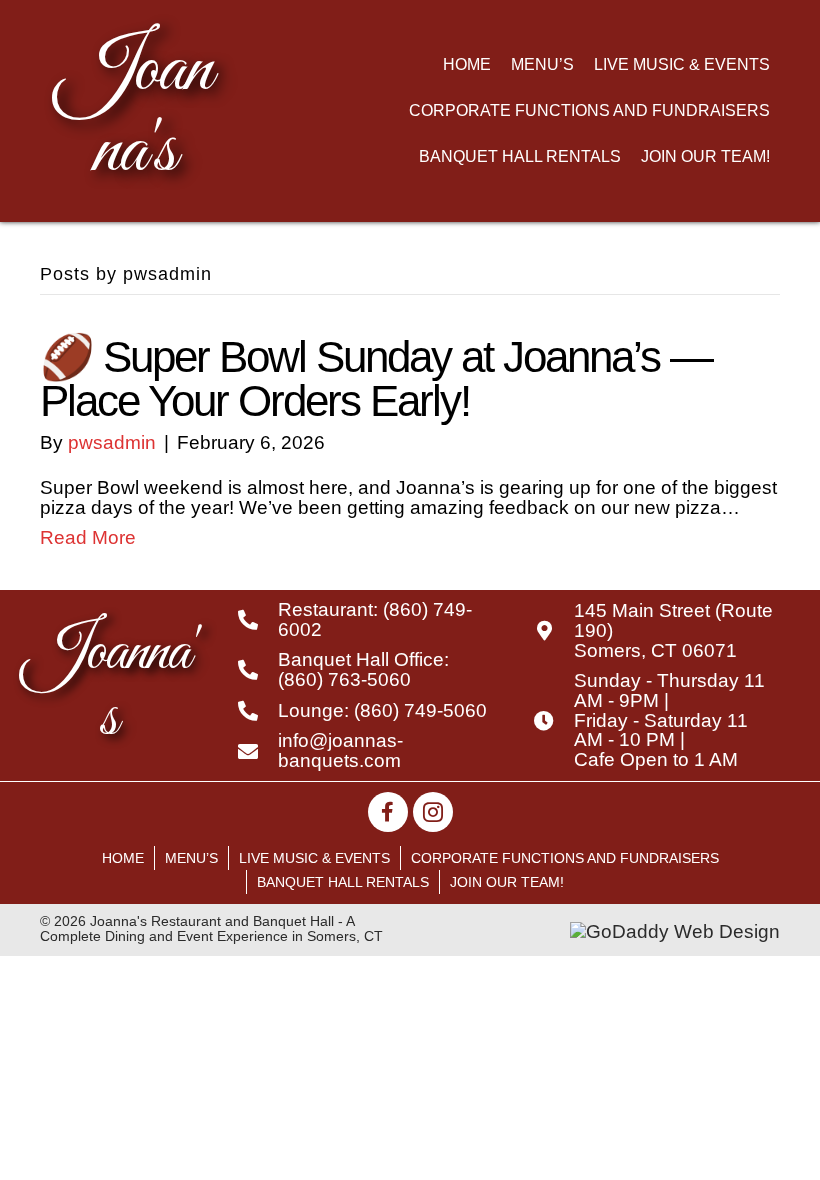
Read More (88, 537)
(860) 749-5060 (420, 710)
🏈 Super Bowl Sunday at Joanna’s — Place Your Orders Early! (376, 378)
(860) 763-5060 (344, 679)
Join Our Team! (507, 882)
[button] (388, 812)
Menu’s (191, 858)
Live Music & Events (314, 858)
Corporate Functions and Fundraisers (565, 858)
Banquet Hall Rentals (343, 882)
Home (123, 858)
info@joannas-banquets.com (340, 750)
